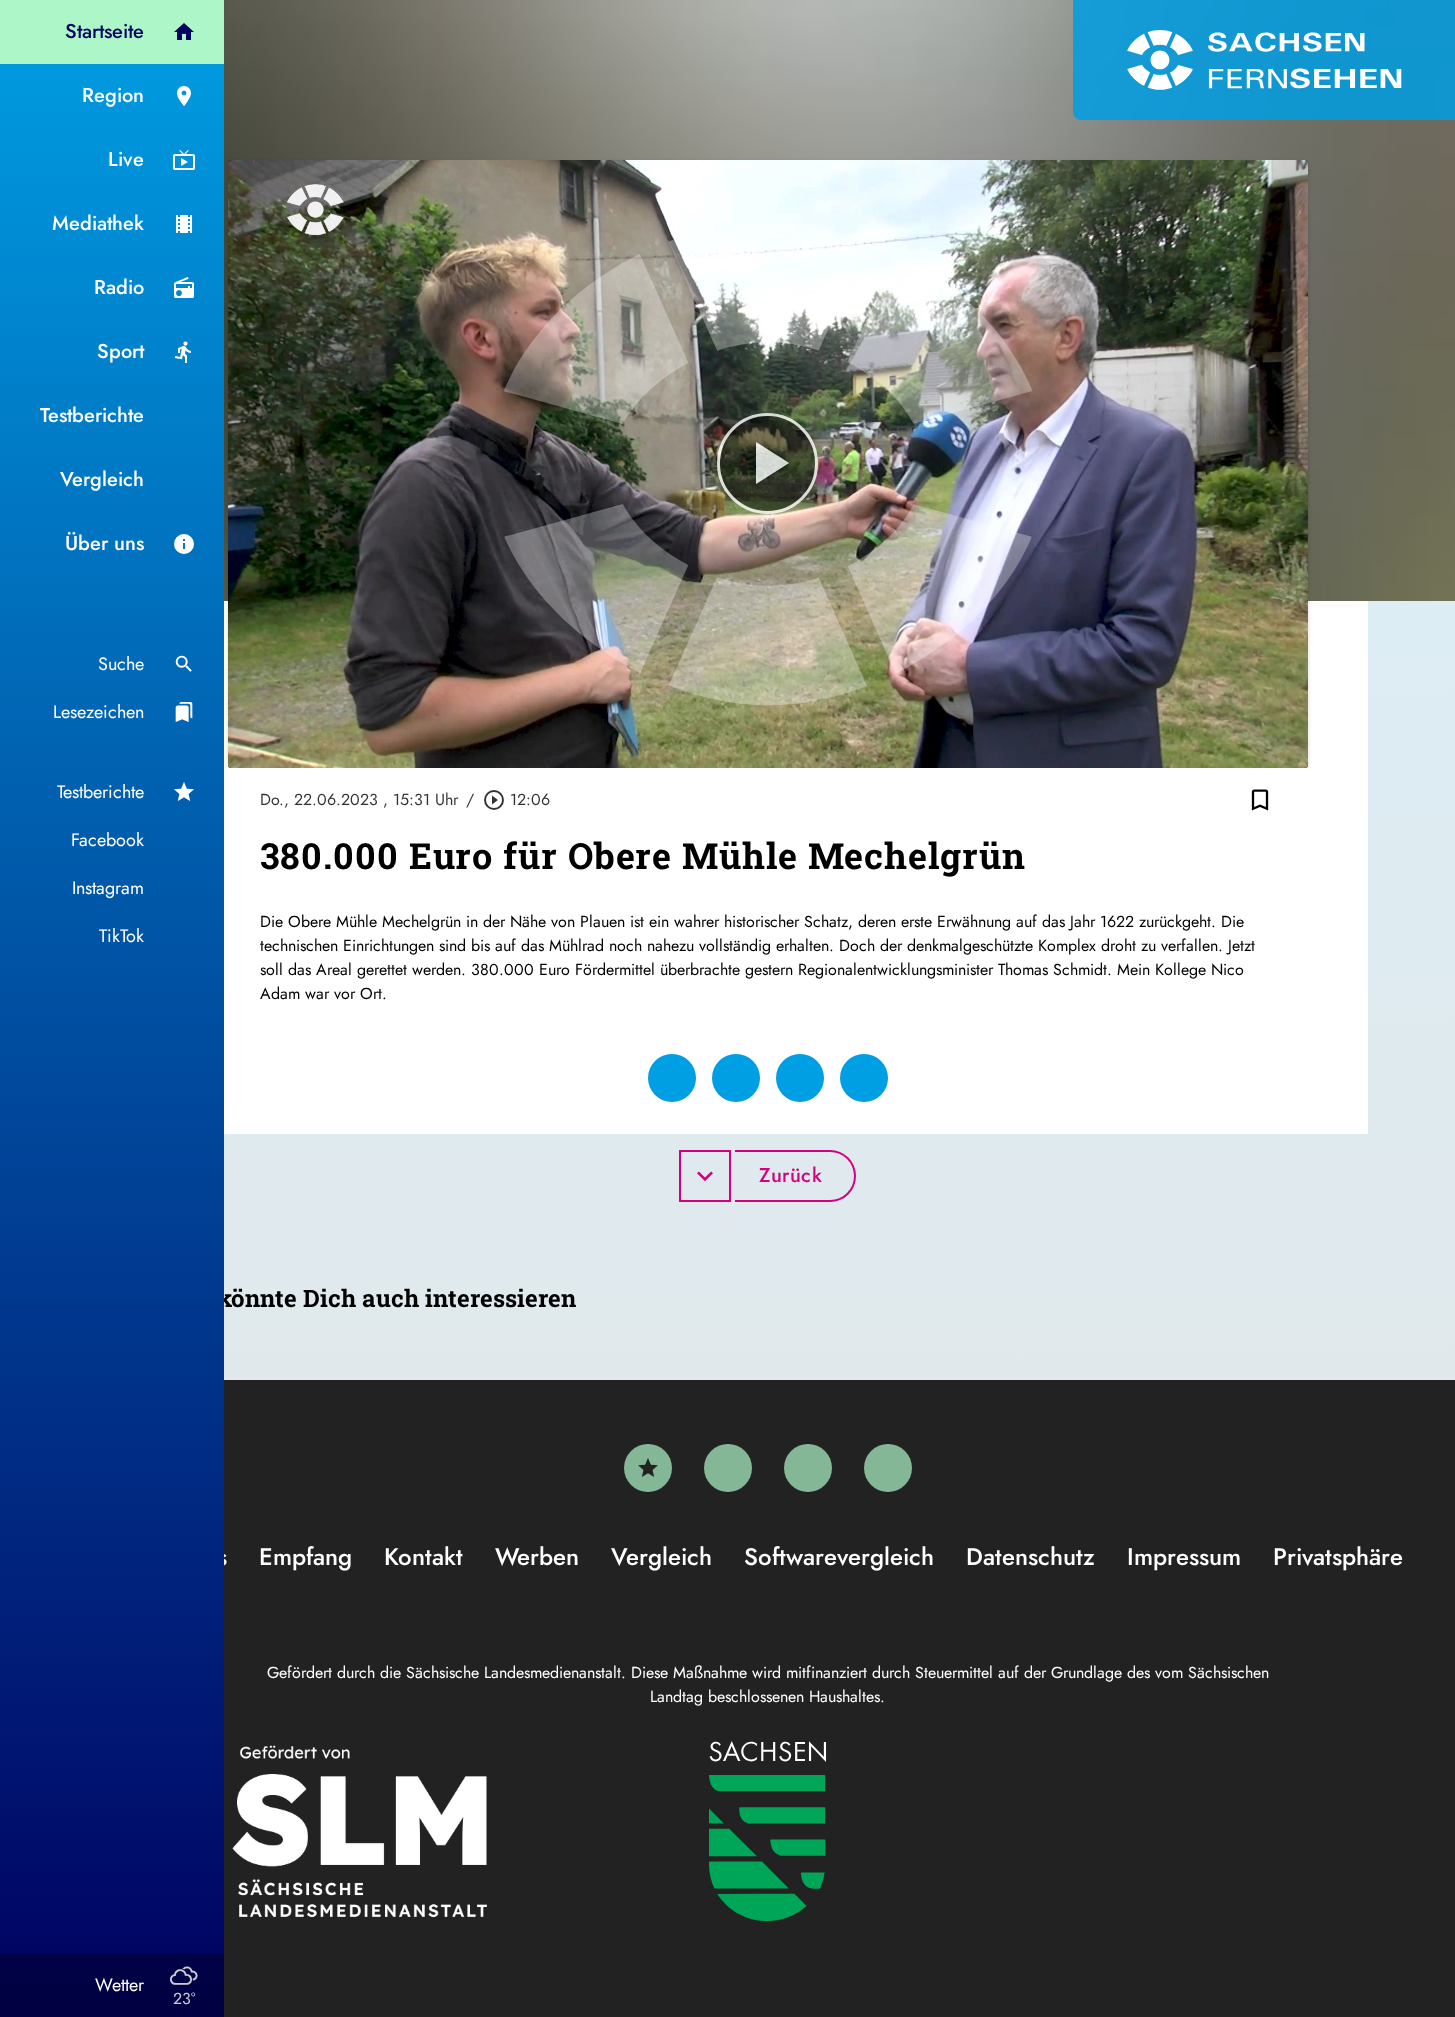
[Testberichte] (648, 1468)
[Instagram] (808, 1468)
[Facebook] (728, 1468)
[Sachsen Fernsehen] (1264, 60)
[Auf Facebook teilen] (672, 1078)
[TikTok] (888, 1468)
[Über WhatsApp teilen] (800, 1078)
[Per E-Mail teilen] (864, 1078)
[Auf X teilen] (736, 1078)
